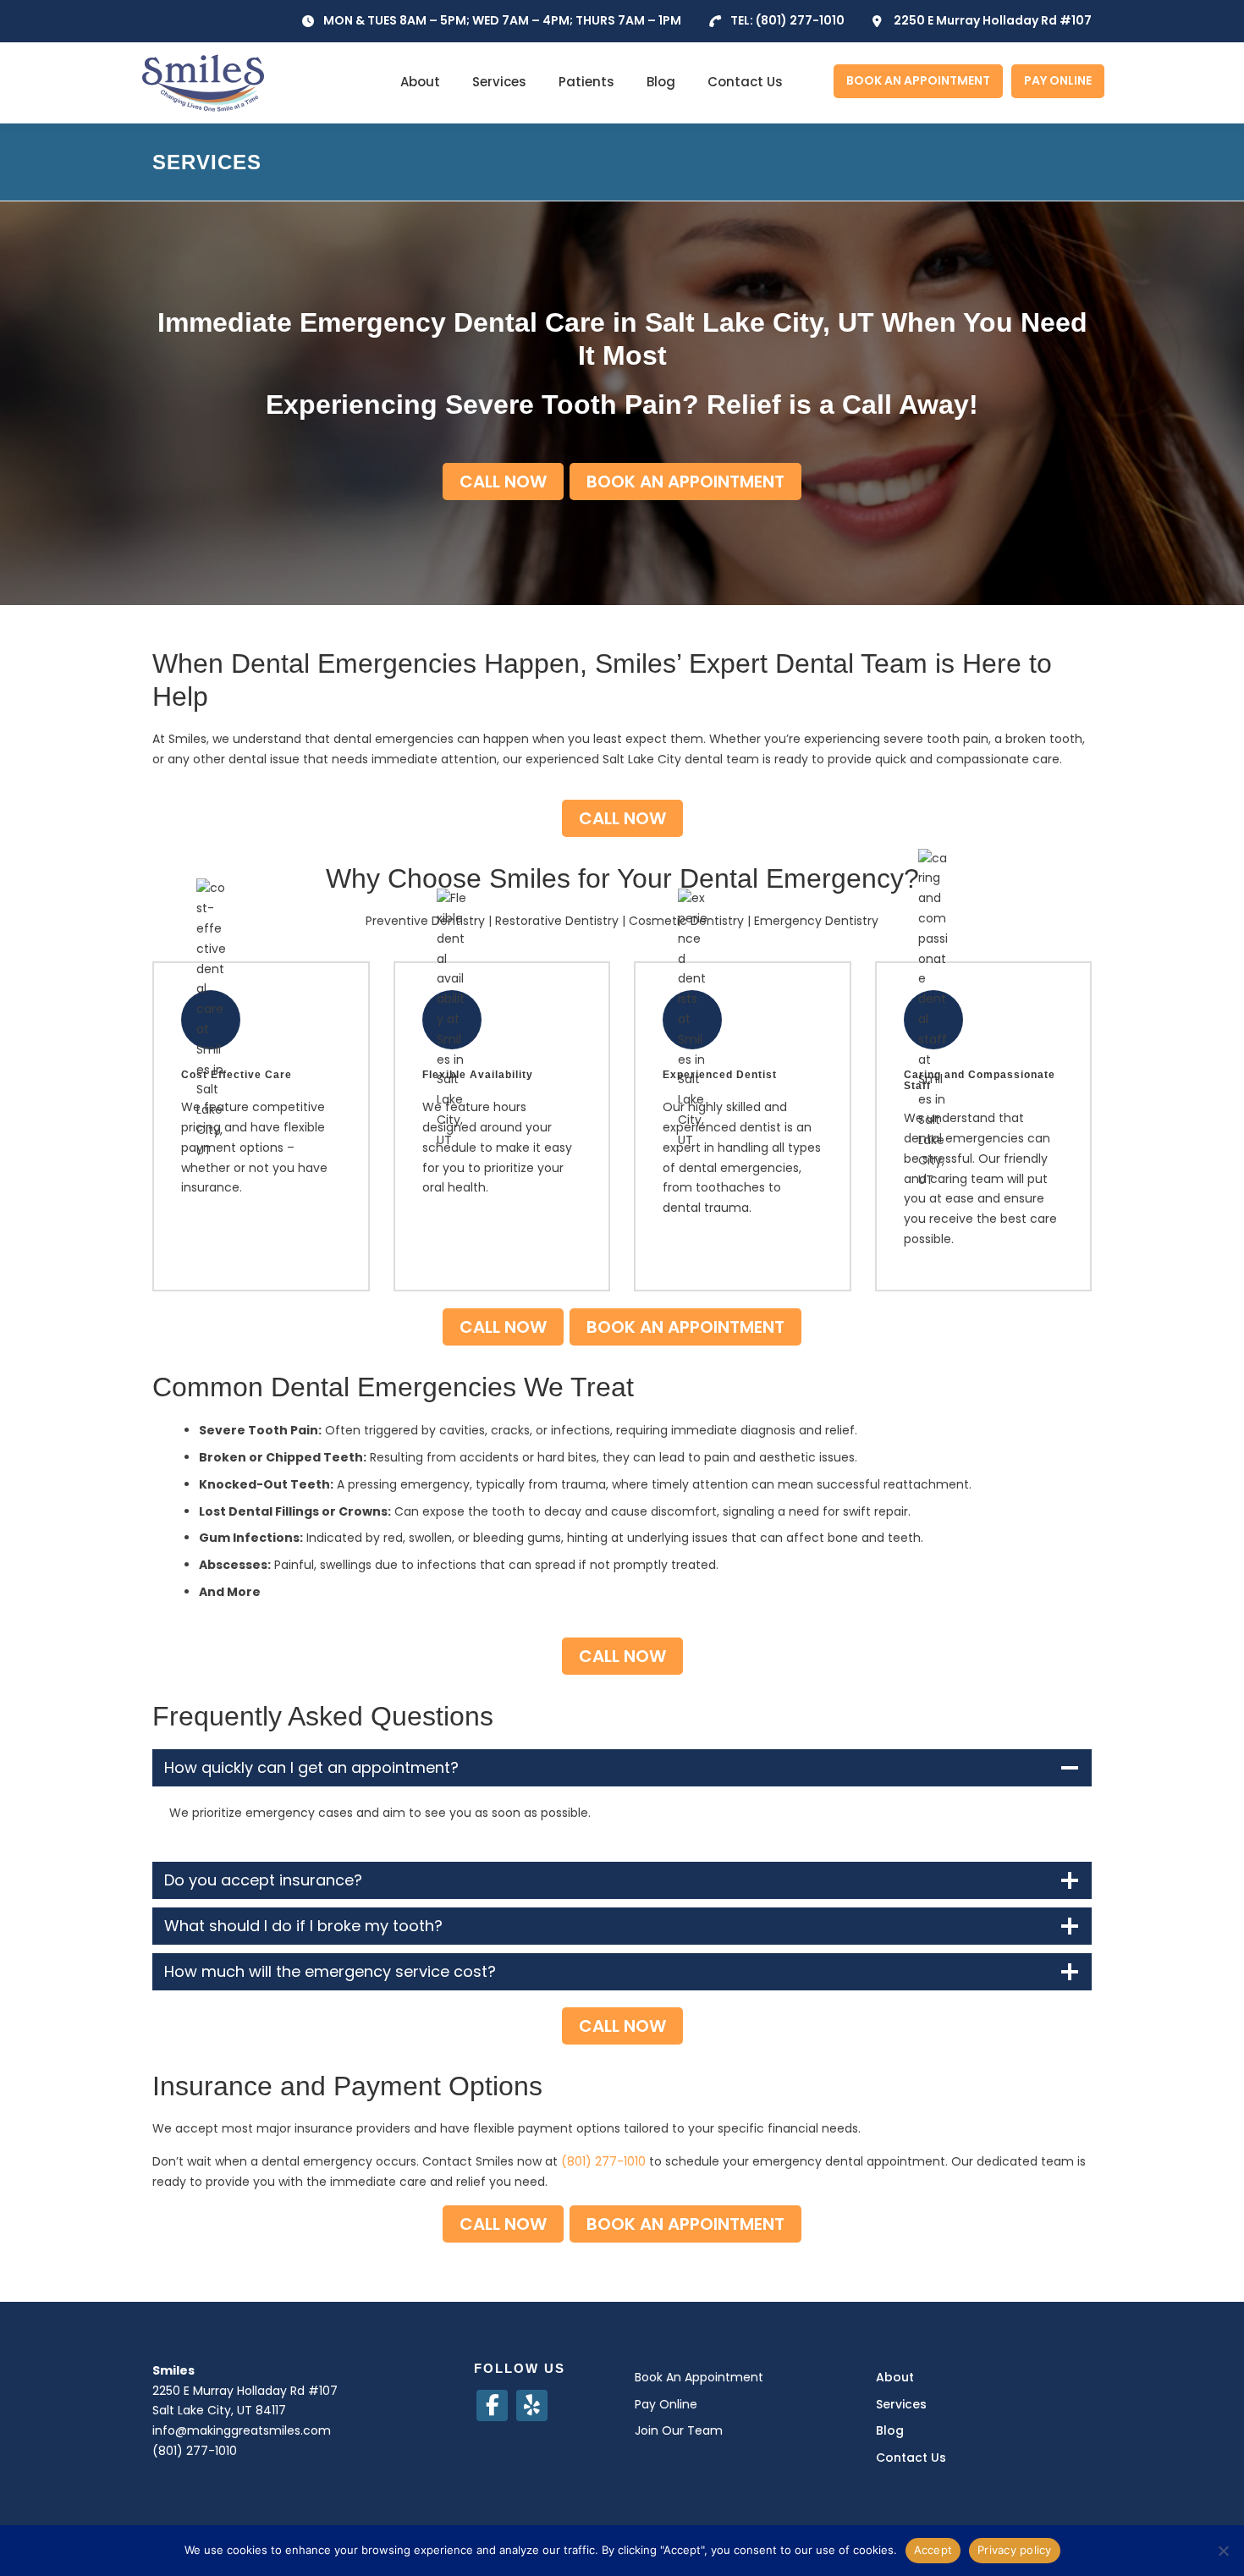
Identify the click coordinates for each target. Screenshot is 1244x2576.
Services (499, 82)
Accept (933, 2550)
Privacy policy (1015, 2550)
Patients (586, 82)
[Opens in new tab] (492, 2405)
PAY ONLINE (1058, 80)
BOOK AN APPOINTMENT (918, 80)
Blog (661, 82)
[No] (1223, 2551)
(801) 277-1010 (800, 20)
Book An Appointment (699, 2377)
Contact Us (745, 82)
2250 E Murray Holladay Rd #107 (993, 20)
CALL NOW (503, 482)
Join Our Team (679, 2430)
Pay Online (666, 2404)
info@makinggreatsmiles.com (242, 2430)
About (420, 82)
